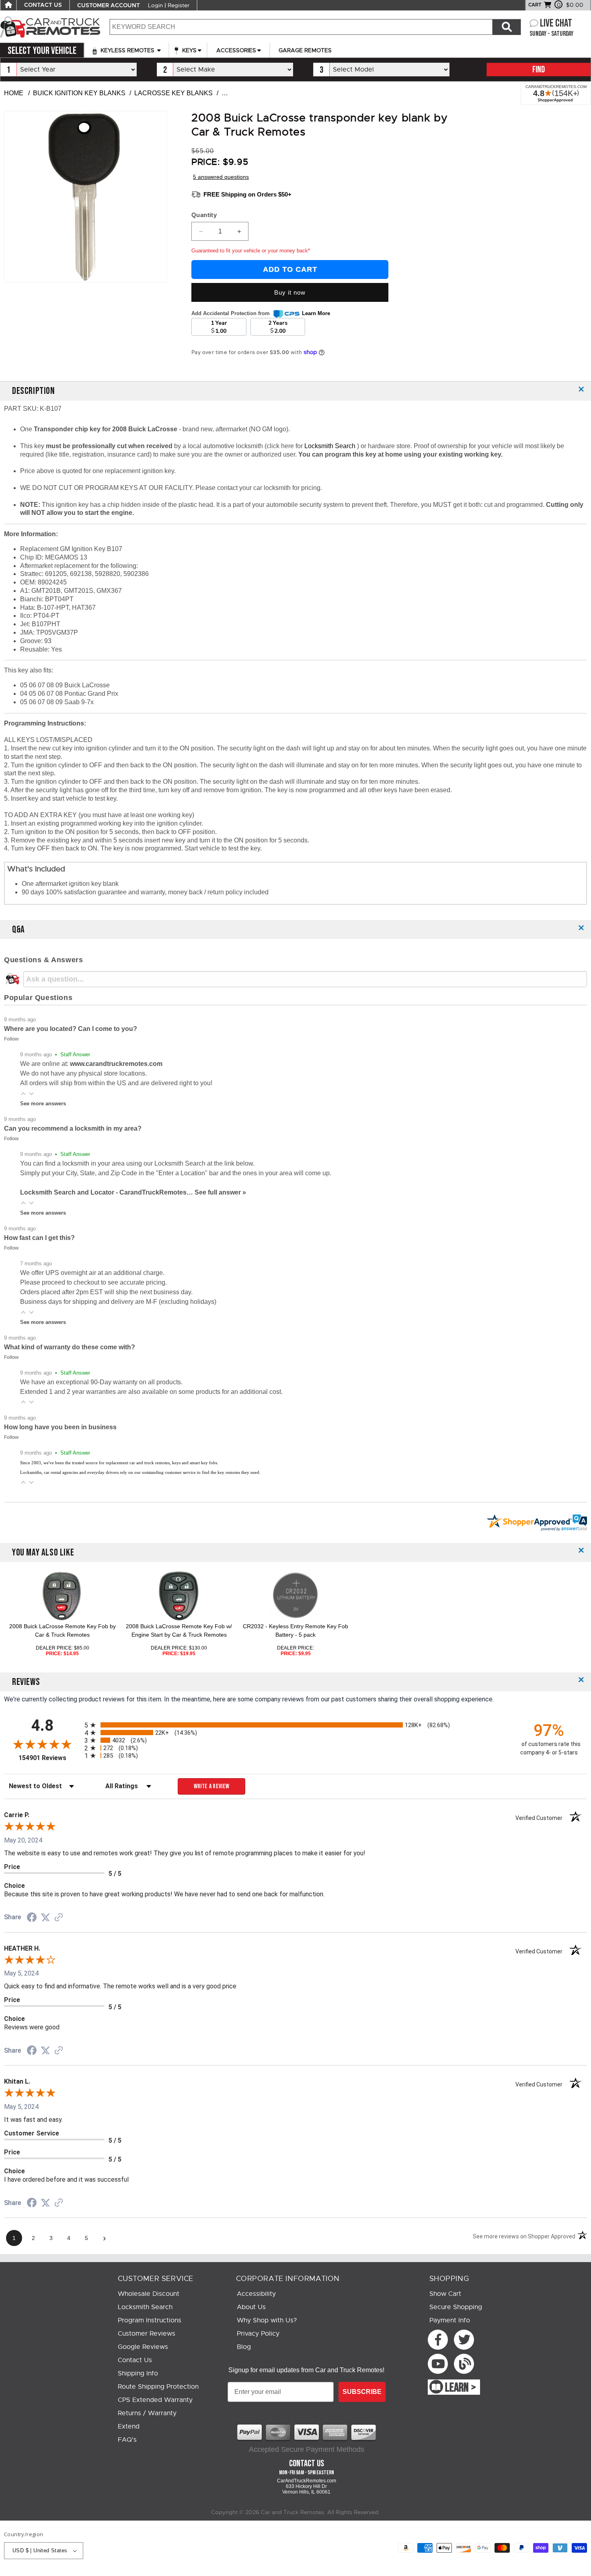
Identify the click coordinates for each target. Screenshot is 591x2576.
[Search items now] (507, 27)
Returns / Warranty (147, 2413)
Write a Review (212, 1786)
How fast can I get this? (39, 1238)
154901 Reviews (49, 1758)
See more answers (43, 1104)
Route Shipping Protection (158, 2387)
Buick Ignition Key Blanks (79, 93)
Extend (129, 2426)
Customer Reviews (147, 2334)
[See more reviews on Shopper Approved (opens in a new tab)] (59, 1918)
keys (189, 50)
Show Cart (445, 2294)
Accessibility (256, 2294)
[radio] (295, 1725)
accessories (236, 50)
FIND (539, 70)
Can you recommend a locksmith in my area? (73, 1128)
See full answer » (220, 1192)
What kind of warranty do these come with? (70, 1347)
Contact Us (135, 2360)
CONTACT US (43, 5)
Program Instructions (150, 2320)
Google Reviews (143, 2347)
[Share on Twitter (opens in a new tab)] (45, 1917)
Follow (11, 1039)
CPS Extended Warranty (155, 2400)
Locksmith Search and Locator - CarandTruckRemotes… (107, 1192)
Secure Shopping (456, 2307)
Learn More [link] (316, 313)
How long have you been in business (60, 1427)
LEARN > (461, 2388)
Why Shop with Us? (267, 2320)
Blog (244, 2347)
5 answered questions (221, 177)
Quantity (204, 215)
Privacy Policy (258, 2334)
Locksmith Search (331, 446)
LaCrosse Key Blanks (173, 93)
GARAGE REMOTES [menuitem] (305, 50)
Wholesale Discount (149, 2294)
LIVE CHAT (556, 24)
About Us (251, 2307)
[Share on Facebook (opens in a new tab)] (32, 1918)
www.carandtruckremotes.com (116, 1064)
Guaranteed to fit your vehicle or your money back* (251, 251)
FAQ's (127, 2440)
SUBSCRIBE (362, 2392)
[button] (23, 1093)
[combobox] (301, 27)
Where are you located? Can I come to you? (71, 1029)
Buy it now (290, 292)
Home (14, 93)
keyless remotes (127, 50)
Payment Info (450, 2320)
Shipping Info (138, 2373)
